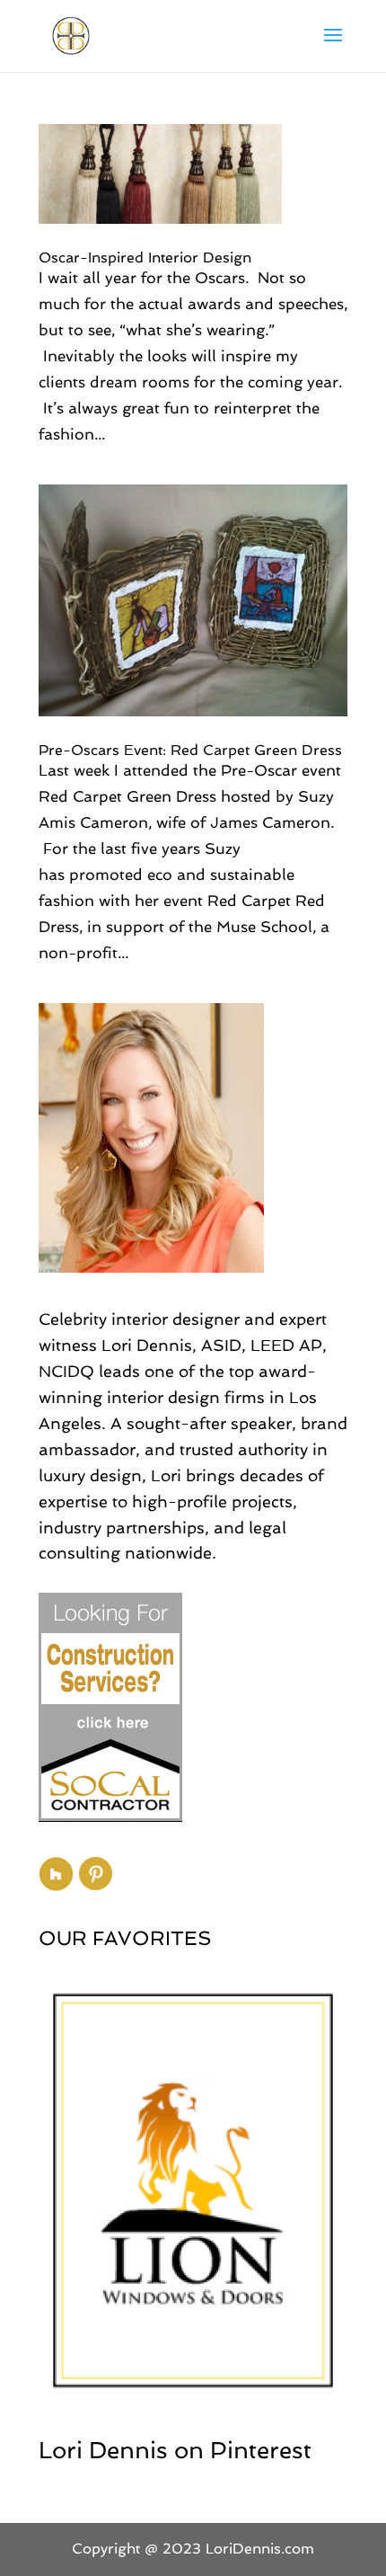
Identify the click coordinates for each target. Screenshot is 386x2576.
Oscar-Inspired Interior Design (145, 258)
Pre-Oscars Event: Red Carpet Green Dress (190, 750)
